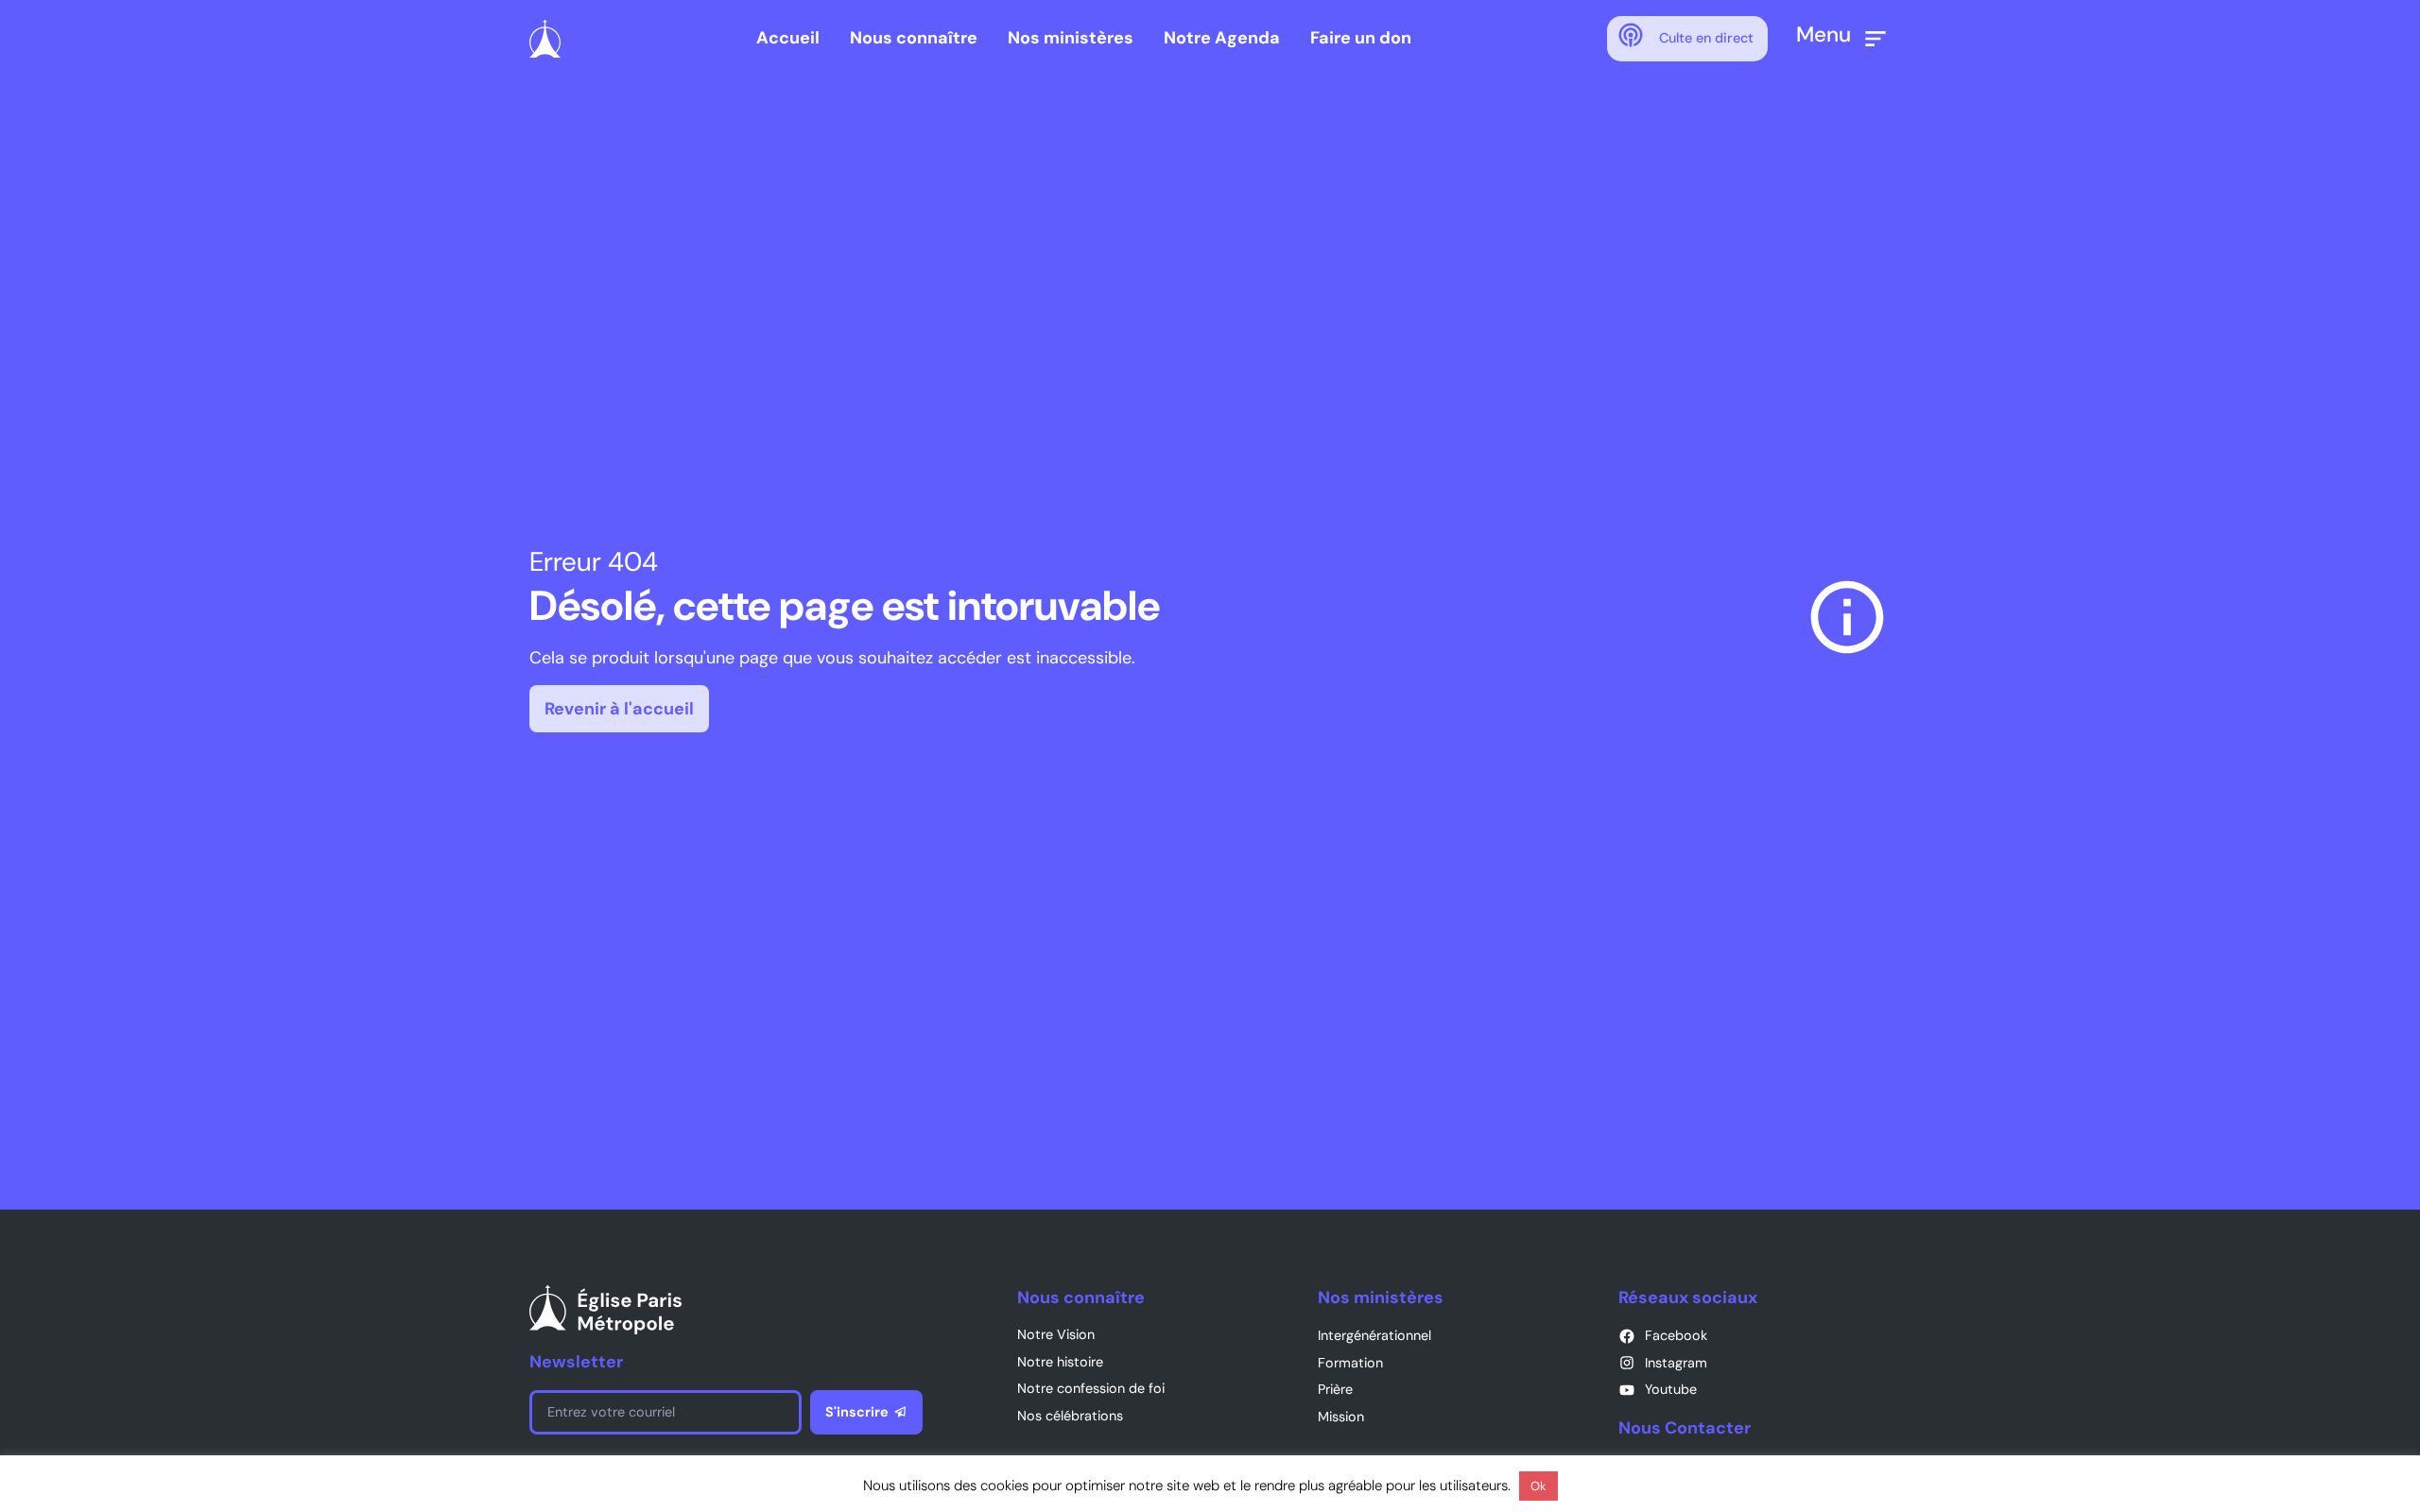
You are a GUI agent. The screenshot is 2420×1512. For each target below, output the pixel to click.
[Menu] (1875, 39)
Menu (1824, 34)
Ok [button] (1538, 1486)
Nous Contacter (1685, 1428)
